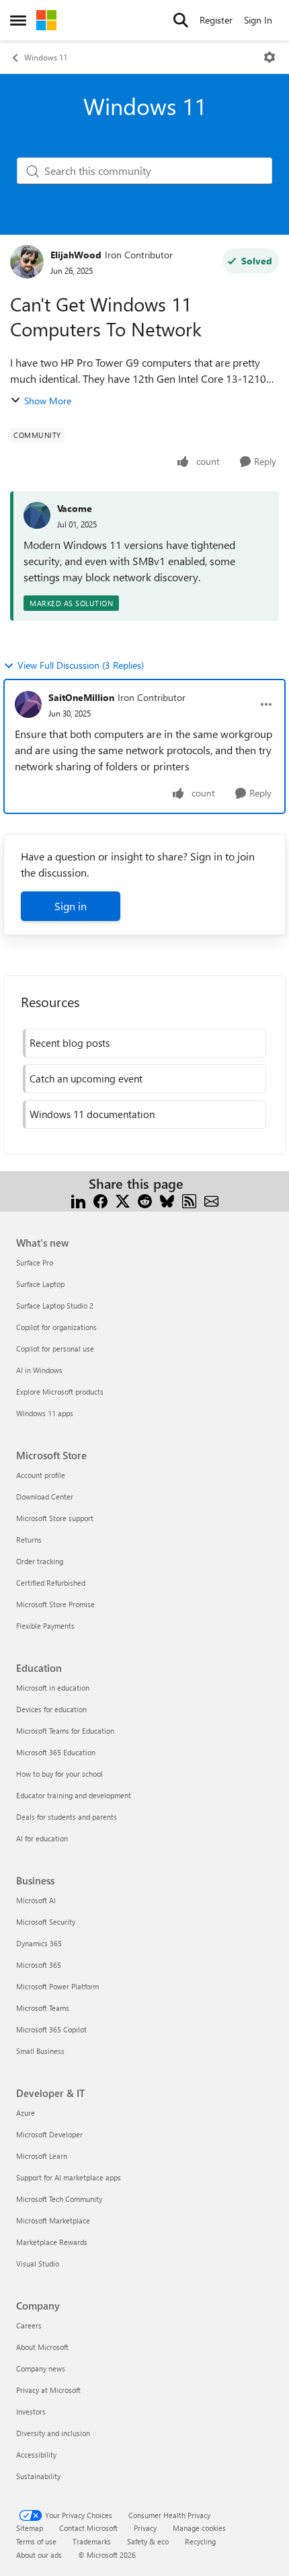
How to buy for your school (59, 1774)
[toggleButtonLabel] (270, 57)
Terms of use (36, 2541)
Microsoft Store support (55, 1518)
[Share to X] (123, 1200)
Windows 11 (46, 57)
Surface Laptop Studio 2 (55, 1305)
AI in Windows (39, 1370)
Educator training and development (74, 1795)
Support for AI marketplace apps (69, 2177)
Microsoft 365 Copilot (51, 2029)
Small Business (40, 2051)
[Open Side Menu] (18, 20)
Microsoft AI (36, 1900)
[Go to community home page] (46, 20)
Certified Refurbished (51, 1583)
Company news (41, 2368)
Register (216, 20)
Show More (48, 401)
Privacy (145, 2528)
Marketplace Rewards (52, 2242)
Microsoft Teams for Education (65, 1731)
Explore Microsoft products (60, 1392)
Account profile (41, 1475)
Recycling (200, 2541)
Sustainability (38, 2476)
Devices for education (51, 1709)
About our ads (39, 2555)
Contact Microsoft (88, 2528)
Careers (29, 2325)
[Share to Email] (211, 1200)
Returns (29, 1540)
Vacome (75, 508)
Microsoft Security (46, 1922)
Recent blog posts (70, 1043)
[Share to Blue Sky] (167, 1200)
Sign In (258, 20)
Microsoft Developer (49, 2134)
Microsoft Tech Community (59, 2199)
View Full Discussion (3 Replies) (81, 665)
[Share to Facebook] (100, 1200)
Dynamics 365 (39, 1943)
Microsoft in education (53, 1688)
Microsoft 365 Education (56, 1752)
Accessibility (36, 2455)
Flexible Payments (45, 1626)
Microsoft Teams (43, 2008)
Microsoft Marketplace (53, 2220)
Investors (31, 2412)
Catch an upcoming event (86, 1078)
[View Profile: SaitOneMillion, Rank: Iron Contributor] (28, 704)
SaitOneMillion (81, 697)
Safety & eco (148, 2541)
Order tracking (40, 1561)
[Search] (181, 20)
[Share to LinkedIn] (78, 1200)
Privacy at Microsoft (48, 2390)
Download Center (45, 1497)
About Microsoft (42, 2347)
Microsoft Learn (42, 2156)
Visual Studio (38, 2264)
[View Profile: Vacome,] (37, 515)
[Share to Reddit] (145, 1200)
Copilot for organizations (56, 1327)
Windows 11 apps (45, 1413)
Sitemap (30, 2528)
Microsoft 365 (39, 1965)
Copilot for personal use (55, 1349)
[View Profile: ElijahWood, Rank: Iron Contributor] (27, 262)
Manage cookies (199, 2528)
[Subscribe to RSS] (189, 1200)
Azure (26, 2113)
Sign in (71, 906)
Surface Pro (35, 1262)
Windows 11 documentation (92, 1114)
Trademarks (92, 2541)
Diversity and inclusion (53, 2433)
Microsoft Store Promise (55, 1604)
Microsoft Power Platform (57, 1986)
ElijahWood (76, 255)
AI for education (42, 1838)
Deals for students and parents (67, 1817)
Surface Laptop (40, 1284)
